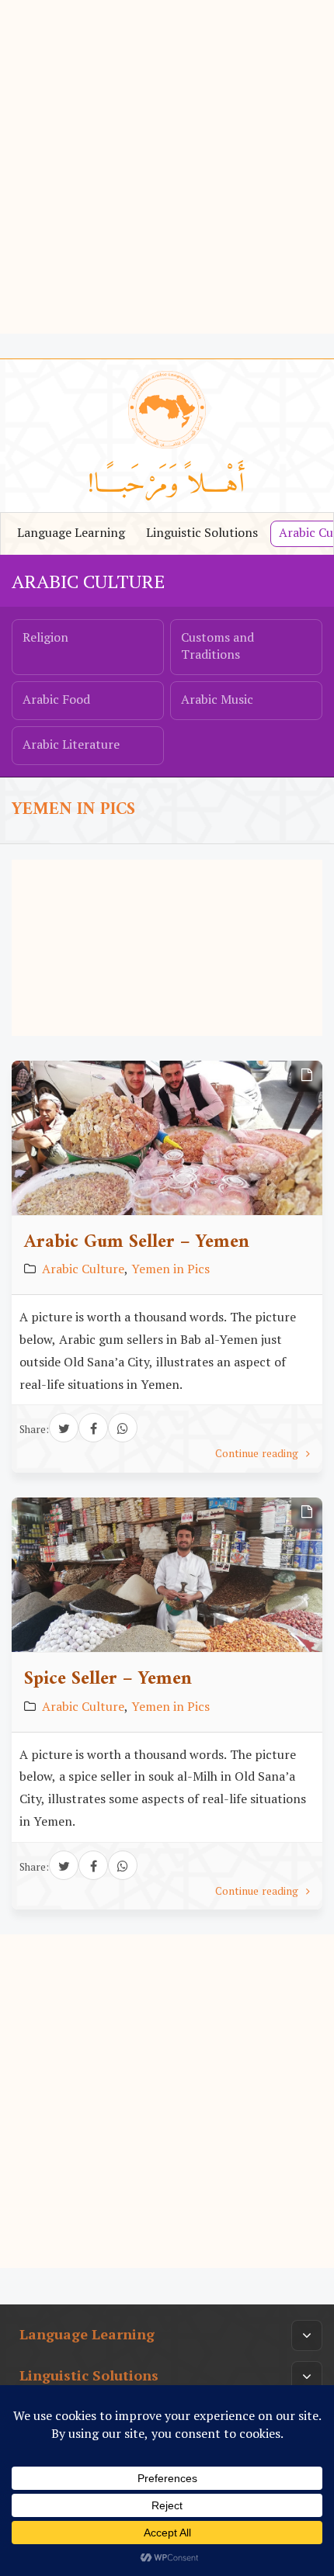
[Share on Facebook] (93, 1428)
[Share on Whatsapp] (123, 1428)
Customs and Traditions (217, 647)
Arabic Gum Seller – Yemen (137, 1242)
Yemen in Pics (170, 1270)
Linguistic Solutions (202, 534)
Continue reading (258, 1455)
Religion (45, 639)
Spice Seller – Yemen (108, 1679)
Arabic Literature (71, 746)
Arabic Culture (88, 583)
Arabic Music (217, 701)
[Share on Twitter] (64, 1428)
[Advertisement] (167, 167)
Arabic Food (56, 701)
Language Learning (71, 534)
